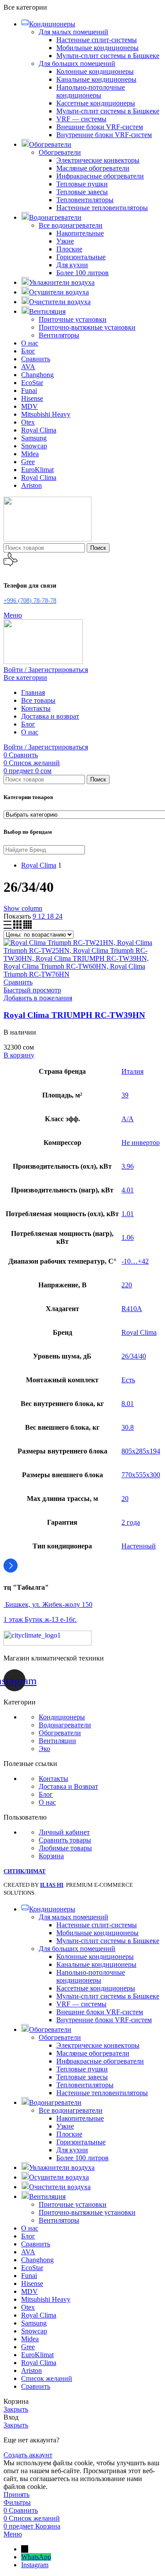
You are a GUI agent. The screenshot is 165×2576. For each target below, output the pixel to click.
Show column (23, 908)
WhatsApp (36, 2557)
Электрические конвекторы (98, 160)
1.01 (128, 1214)
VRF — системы (81, 119)
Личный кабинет (64, 1832)
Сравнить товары (65, 1840)
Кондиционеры (62, 1717)
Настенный (139, 1546)
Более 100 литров (82, 273)
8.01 (128, 1404)
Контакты (53, 1778)
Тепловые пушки (82, 184)
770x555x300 (141, 1475)
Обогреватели (60, 152)
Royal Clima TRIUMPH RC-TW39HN (74, 1015)
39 (125, 1095)
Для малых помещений (73, 32)
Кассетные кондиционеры (96, 103)
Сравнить (36, 2386)
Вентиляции (57, 1741)
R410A (132, 1309)
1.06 (128, 1237)
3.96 (128, 1166)
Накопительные (80, 233)
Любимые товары (65, 1848)
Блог (46, 1794)
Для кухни (72, 265)
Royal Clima (139, 1332)
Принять (16, 2494)
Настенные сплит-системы (97, 40)
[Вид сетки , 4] (27, 926)
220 (127, 1285)
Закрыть (16, 2409)
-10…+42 (135, 1261)
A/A (128, 1119)
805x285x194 (141, 1451)
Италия (132, 1071)
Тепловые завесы (82, 192)
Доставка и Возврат (68, 1786)
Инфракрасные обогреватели (100, 176)
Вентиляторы (59, 335)
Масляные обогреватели (93, 168)
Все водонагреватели (71, 225)
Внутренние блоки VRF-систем (104, 135)
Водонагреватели (65, 1725)
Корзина (51, 1856)
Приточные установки (73, 319)
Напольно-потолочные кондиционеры (91, 91)
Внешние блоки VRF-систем (100, 127)
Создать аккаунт (28, 2455)
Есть (128, 1380)
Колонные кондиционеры (95, 71)
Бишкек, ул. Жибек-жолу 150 (48, 1604)
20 (125, 1499)
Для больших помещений (77, 64)
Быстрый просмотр (32, 990)
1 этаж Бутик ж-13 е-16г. (40, 1619)
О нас (47, 1802)
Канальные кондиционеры (96, 79)
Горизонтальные (81, 257)
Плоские (69, 249)
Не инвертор (141, 1143)
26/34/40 (134, 1356)
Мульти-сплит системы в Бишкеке (108, 56)
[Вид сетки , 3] (18, 926)
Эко (44, 1749)
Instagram (35, 2565)
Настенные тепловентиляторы (102, 208)
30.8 (128, 1427)
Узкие (65, 241)
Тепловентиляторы (85, 200)
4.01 (128, 1190)
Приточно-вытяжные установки (87, 327)
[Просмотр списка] (8, 926)
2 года (131, 1522)
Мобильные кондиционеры (97, 48)
